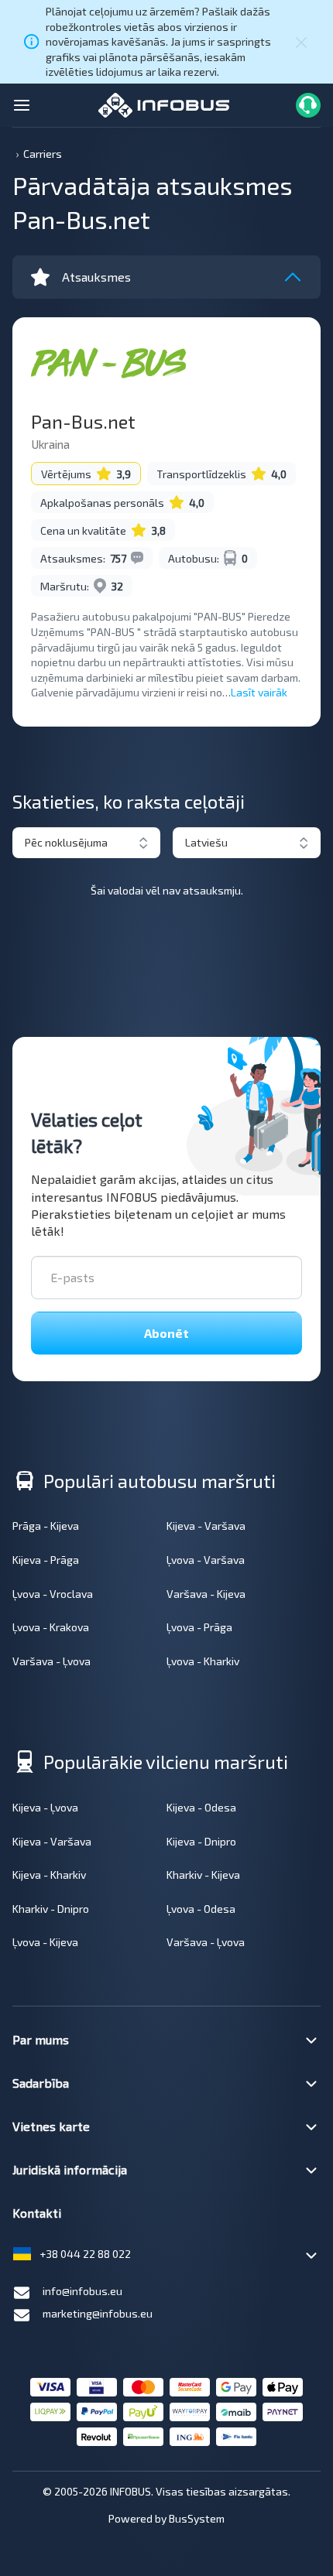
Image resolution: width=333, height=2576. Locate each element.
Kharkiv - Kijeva (203, 1875)
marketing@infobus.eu (98, 2313)
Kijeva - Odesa (201, 1807)
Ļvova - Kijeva (45, 1942)
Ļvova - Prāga (199, 1627)
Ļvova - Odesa (201, 1909)
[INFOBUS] (164, 103)
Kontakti (37, 2213)
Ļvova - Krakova (51, 1627)
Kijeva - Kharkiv (49, 1875)
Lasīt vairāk (259, 692)
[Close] (301, 42)
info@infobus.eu (82, 2291)
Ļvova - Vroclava (53, 1594)
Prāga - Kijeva (46, 1526)
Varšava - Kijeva (206, 1594)
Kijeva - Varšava (206, 1526)
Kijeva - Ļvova (45, 1807)
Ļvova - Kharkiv (203, 1661)
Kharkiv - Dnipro (51, 1909)
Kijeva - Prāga (46, 1560)
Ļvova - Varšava (206, 1560)
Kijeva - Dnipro (201, 1841)
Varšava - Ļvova (51, 1661)
